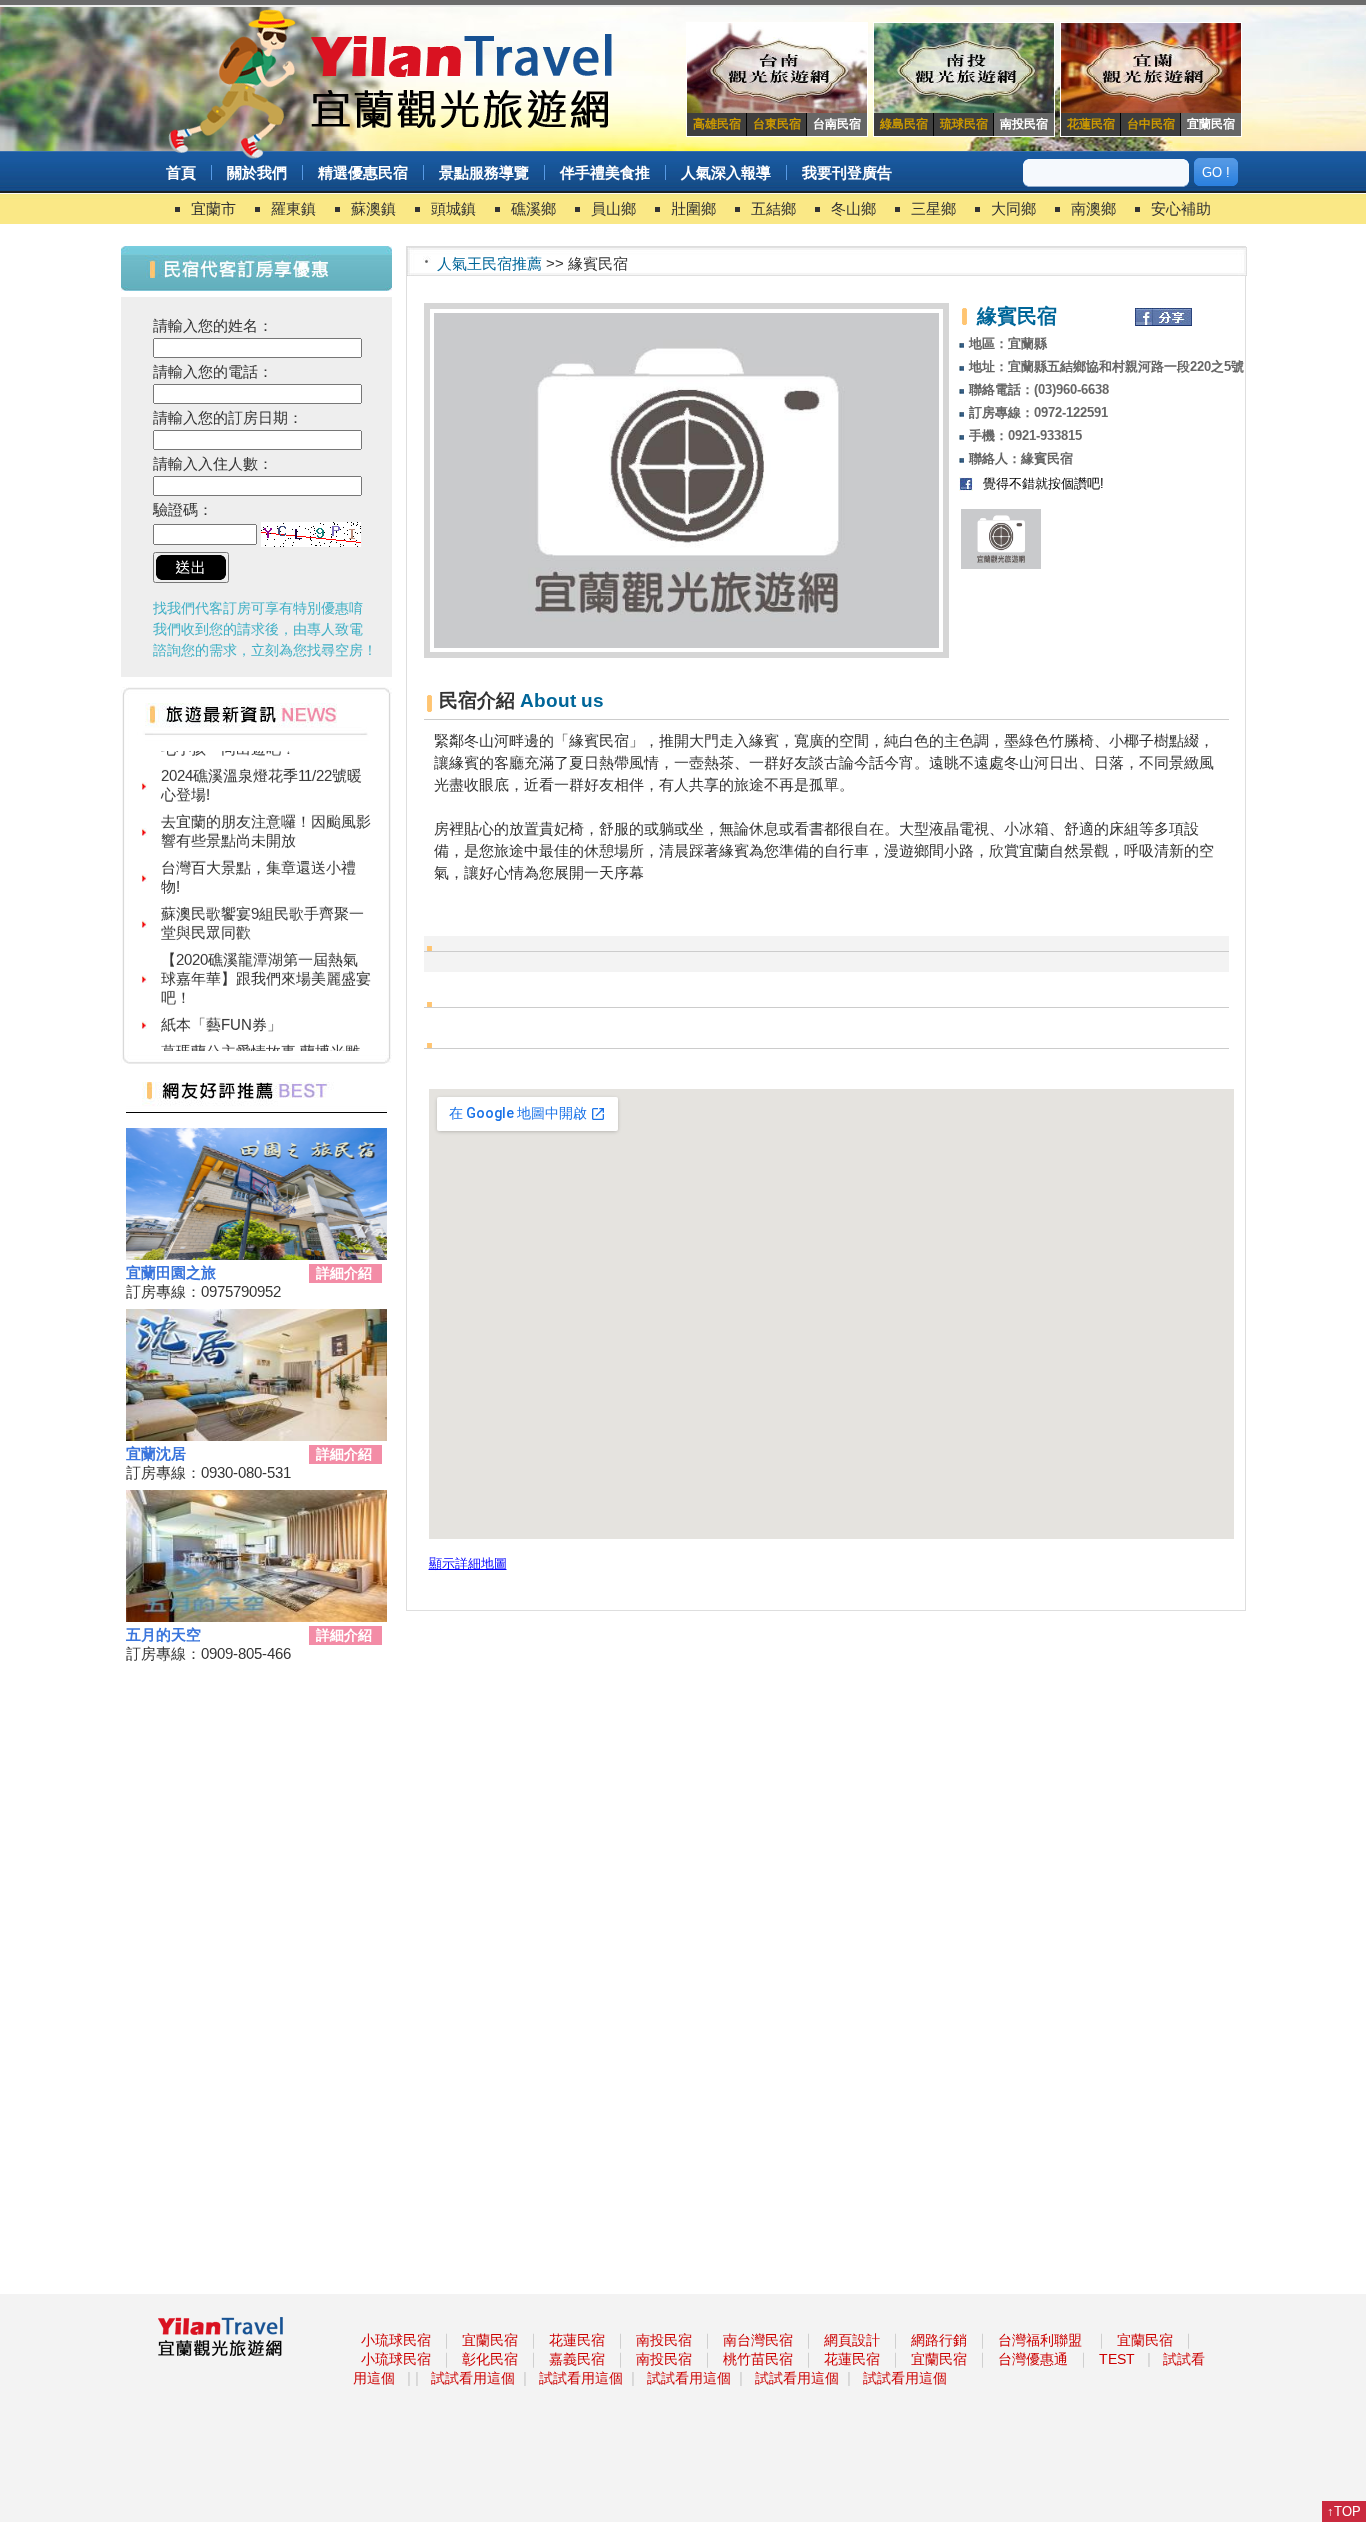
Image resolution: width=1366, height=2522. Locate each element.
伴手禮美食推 (605, 172)
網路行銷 (939, 2340)
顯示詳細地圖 (468, 1564)
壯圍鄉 (693, 208)
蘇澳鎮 (373, 208)
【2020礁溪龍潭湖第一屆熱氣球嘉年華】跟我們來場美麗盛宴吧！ (266, 961)
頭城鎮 (453, 208)
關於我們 (257, 172)
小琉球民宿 (396, 2340)
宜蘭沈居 (156, 1453)
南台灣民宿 (758, 2340)
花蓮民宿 (577, 2340)
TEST (1117, 2359)
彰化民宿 (490, 2359)
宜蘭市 (213, 208)
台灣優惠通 (1033, 2359)
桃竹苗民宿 (758, 2359)
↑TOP (1344, 2511)
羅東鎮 (293, 208)
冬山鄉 (853, 208)
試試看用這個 (473, 2378)
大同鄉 (1013, 208)
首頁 (181, 172)
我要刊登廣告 (847, 172)
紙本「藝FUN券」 (221, 1007)
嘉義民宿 (577, 2359)
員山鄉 (613, 208)
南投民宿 (664, 2340)
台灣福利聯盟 (1040, 2340)
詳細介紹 (344, 1273)
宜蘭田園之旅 (171, 1272)
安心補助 (1181, 208)
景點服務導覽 (484, 172)
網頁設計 (852, 2340)
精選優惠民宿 (363, 172)
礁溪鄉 (533, 208)
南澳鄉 (1093, 208)
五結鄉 (773, 208)
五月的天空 (163, 1634)
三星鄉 (933, 208)
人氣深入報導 (726, 172)
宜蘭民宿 (490, 2340)
